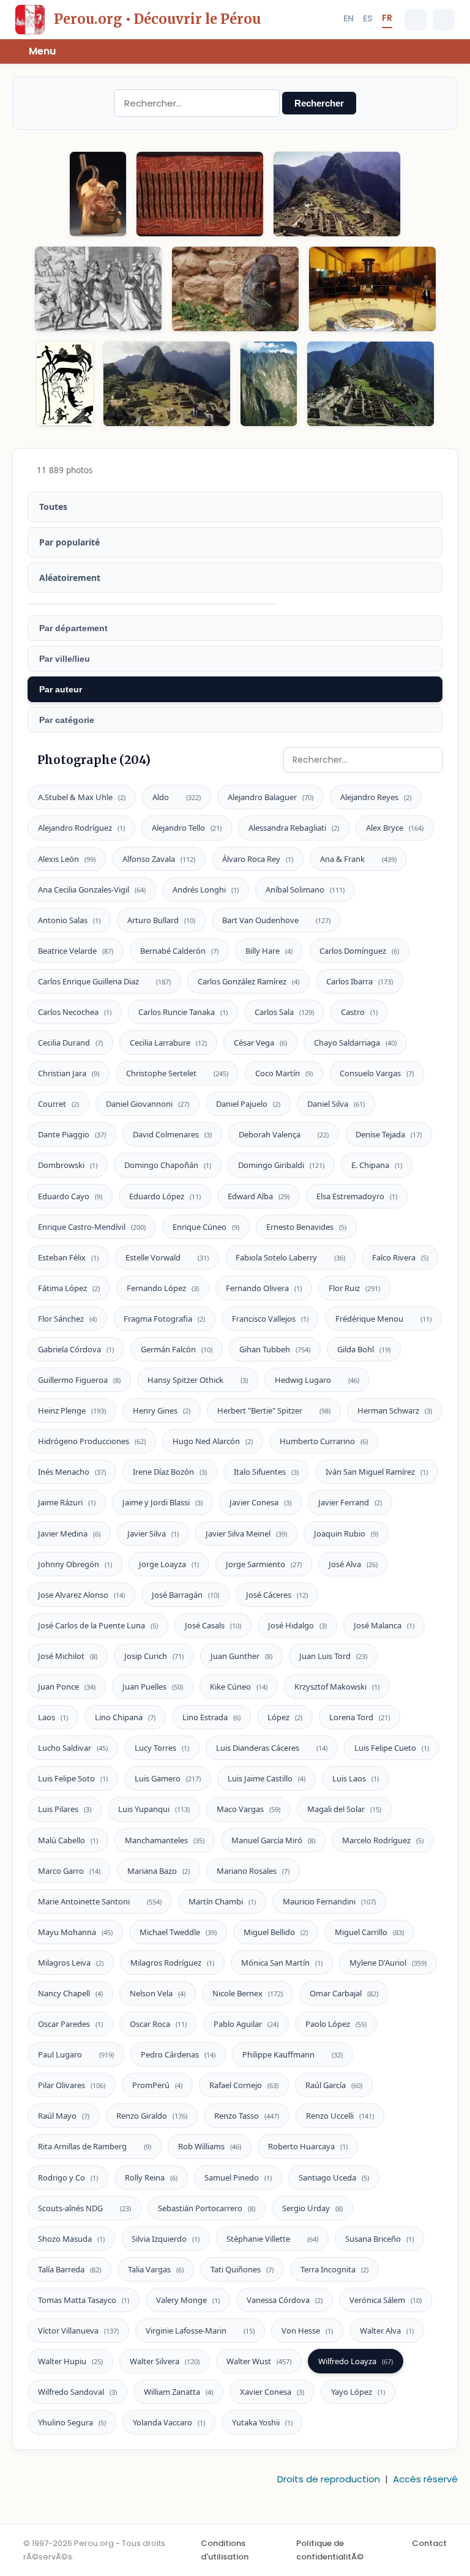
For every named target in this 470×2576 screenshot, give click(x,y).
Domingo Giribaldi (281, 1165)
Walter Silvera (165, 2361)
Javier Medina (69, 1533)
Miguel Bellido (276, 1932)
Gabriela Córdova (76, 1349)
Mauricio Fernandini (329, 1901)
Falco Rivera (400, 1257)
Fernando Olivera (264, 1288)
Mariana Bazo (159, 1871)
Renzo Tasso (247, 2116)
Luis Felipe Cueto (392, 1748)
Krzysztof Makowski (337, 1687)
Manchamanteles (165, 1840)
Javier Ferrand (350, 1502)
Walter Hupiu (70, 2361)
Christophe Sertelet (177, 1073)
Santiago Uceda (334, 2177)
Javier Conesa (260, 1502)
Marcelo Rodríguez (383, 1840)
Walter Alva (387, 2331)
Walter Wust (259, 2361)
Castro (359, 1012)
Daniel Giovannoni (147, 1104)
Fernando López (163, 1288)
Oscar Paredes (70, 2024)
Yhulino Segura (72, 2422)
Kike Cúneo (239, 1687)
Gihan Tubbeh (275, 1349)
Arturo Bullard (161, 920)
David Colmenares (172, 1134)
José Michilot (68, 1656)
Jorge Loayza (169, 1564)
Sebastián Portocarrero (207, 2208)
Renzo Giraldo (152, 2116)
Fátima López (69, 1288)
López (285, 1717)
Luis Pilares (65, 1809)
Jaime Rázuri (67, 1502)
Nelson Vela (158, 1993)
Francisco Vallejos (270, 1319)
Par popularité (69, 542)
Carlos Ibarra (360, 981)
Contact (429, 2543)
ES (368, 18)
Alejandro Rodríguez (81, 828)
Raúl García (334, 2085)
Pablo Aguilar (246, 2024)
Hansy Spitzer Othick (198, 1380)
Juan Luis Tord (333, 1656)
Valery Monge (188, 2300)
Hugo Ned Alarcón (213, 1441)
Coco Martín (284, 1073)
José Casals (213, 1625)
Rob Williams (210, 2146)
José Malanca (384, 1625)
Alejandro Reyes (376, 797)
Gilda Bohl (364, 1349)
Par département (73, 628)
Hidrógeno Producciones (92, 1441)
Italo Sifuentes (266, 1472)
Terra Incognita (334, 2269)
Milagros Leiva (71, 1963)
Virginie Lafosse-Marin (200, 2331)
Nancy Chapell (70, 1993)
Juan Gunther (241, 1656)
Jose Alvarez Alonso (81, 1595)
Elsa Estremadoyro (357, 1196)
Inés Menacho (72, 1472)
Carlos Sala (284, 1012)
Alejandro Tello (187, 828)
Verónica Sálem (386, 2300)
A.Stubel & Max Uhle (82, 797)
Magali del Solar (344, 1809)
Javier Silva (153, 1533)
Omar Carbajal (344, 1993)
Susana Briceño (379, 2239)
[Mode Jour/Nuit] (444, 20)
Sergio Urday (312, 2208)
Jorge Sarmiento (264, 1564)
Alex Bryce (395, 828)
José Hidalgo (297, 1625)
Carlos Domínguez (359, 951)
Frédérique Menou (383, 1319)
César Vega (260, 1043)
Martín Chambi (222, 1901)
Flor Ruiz (354, 1288)
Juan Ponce (67, 1687)
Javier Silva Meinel (246, 1533)
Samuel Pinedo (238, 2177)
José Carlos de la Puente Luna (98, 1625)
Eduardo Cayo (70, 1196)
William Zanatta (178, 2392)
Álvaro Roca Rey (258, 859)
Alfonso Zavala (159, 859)
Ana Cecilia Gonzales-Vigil (92, 889)
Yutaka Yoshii (262, 2422)
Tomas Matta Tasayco (84, 2300)
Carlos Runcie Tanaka (183, 1012)
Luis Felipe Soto (73, 1778)
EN (349, 18)
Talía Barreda (69, 2269)
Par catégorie (67, 720)
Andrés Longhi (206, 889)
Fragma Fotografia (164, 1319)
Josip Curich (154, 1656)
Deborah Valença (284, 1134)
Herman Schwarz (395, 1410)
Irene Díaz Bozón (170, 1472)
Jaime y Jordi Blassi (162, 1502)
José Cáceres (277, 1595)
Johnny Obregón (75, 1564)
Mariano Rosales (253, 1871)
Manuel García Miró (273, 1840)
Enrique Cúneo (206, 1227)
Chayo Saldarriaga (355, 1043)
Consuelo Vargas (377, 1073)
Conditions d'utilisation (225, 2550)
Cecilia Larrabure (168, 1043)
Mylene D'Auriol (388, 1963)
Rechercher (319, 103)
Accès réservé (425, 2479)
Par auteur (61, 689)
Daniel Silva (336, 1104)
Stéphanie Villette (272, 2239)
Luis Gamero (168, 1778)
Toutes (53, 507)
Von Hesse (307, 2331)
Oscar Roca (158, 2024)
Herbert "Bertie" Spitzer (274, 1410)
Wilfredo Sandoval (77, 2392)
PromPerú (157, 2085)
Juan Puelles (153, 1687)
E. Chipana (377, 1165)
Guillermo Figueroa (79, 1380)
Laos (53, 1717)
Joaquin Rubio (346, 1533)
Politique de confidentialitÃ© (330, 2550)
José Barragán (185, 1595)
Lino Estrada (211, 1717)
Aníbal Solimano (305, 889)
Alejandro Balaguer (270, 797)
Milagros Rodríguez (172, 1963)
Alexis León (67, 859)
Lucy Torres (162, 1748)
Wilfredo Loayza (356, 2361)
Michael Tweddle (178, 1932)
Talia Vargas (156, 2269)
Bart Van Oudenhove (276, 920)
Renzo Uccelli (340, 2116)
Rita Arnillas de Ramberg (95, 2146)
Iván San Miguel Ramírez (377, 1472)
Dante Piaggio (72, 1134)
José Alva (353, 1564)
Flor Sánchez (67, 1319)
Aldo (177, 797)
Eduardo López (165, 1196)
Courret (58, 1104)
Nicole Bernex (248, 1993)
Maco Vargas (248, 1809)
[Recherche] (416, 20)
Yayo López (358, 2392)
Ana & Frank (358, 859)
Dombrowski (68, 1165)
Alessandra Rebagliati (294, 828)
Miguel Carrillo (369, 1932)
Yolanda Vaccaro (169, 2422)
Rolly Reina (151, 2177)
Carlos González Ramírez (248, 981)
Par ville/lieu (65, 659)
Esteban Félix (68, 1257)
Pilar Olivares (72, 2085)
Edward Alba (259, 1196)
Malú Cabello (68, 1840)
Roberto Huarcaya (308, 2146)
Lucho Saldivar (73, 1748)
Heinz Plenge (72, 1410)
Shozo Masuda (71, 2239)
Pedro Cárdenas (178, 2054)
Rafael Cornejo (244, 2085)
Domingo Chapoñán (168, 1165)
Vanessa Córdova (285, 2300)
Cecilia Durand (70, 1043)
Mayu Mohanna (75, 1932)
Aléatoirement (70, 578)
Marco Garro (69, 1871)
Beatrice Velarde (76, 951)
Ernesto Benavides (306, 1227)
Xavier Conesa (272, 2392)
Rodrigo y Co (68, 2177)
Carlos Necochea (75, 1012)
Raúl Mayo (64, 2116)
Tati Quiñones (242, 2269)
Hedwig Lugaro (317, 1380)
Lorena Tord (360, 1717)
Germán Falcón (177, 1349)
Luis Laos (356, 1778)
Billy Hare (269, 951)
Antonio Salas (69, 920)
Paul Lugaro (76, 2054)
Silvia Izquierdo (166, 2239)
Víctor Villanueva (78, 2331)
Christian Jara (69, 1073)
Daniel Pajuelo (248, 1104)
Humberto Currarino (324, 1441)
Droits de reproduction (329, 2479)
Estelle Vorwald (167, 1257)
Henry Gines (162, 1410)
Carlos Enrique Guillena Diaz (104, 981)
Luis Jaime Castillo (267, 1778)
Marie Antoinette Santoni (100, 1901)
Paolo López (336, 2024)
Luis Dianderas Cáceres (272, 1748)
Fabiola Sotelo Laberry (290, 1257)
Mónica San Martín (282, 1963)
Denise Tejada (389, 1134)
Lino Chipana (125, 1717)
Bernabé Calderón (179, 951)
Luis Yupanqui (154, 1809)
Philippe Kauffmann (293, 2054)
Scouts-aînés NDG (84, 2208)
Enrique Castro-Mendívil (92, 1227)
